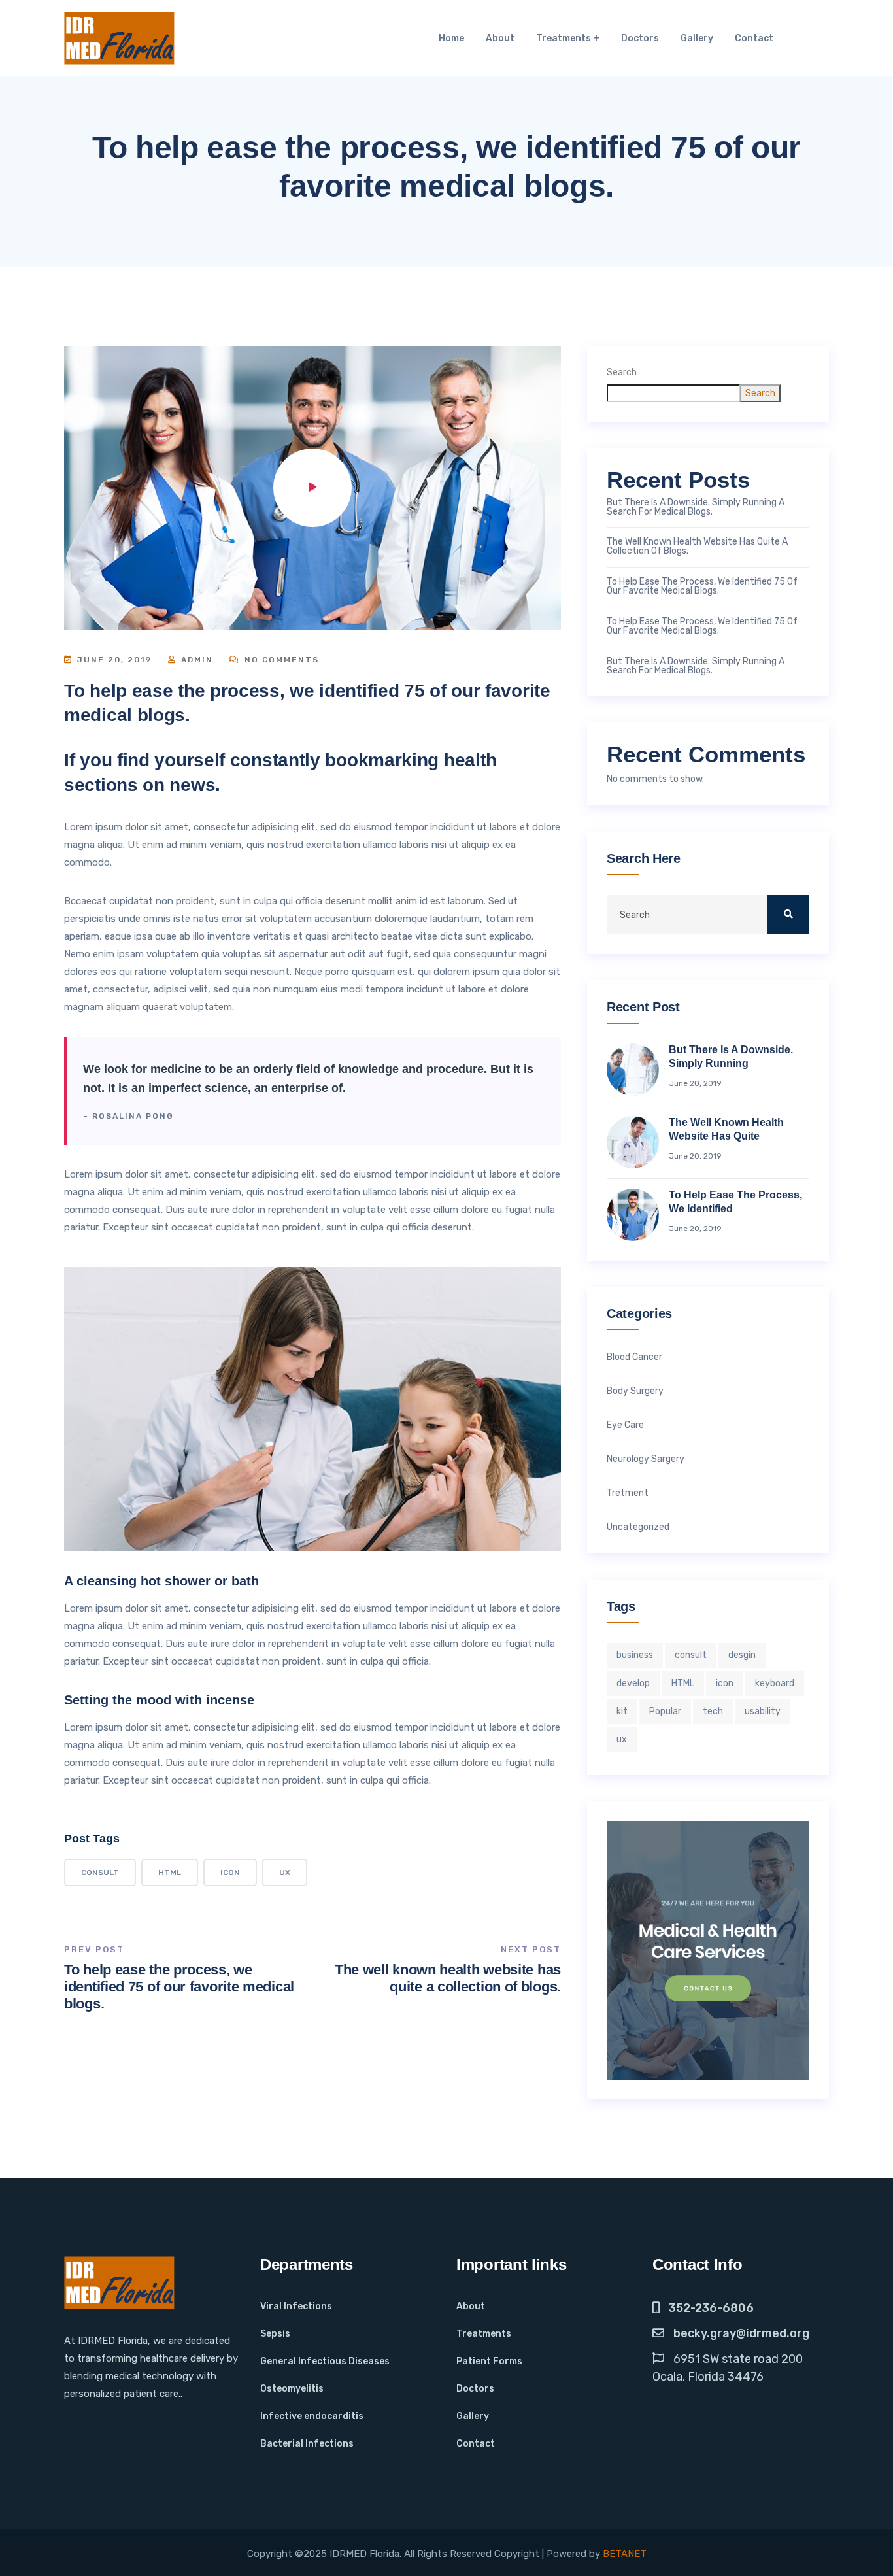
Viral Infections (296, 2306)
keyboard (775, 1683)
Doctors (640, 38)
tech (713, 1711)
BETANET (625, 2554)
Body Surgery (635, 1391)
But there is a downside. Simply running (731, 1057)
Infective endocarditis (312, 2416)
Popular (665, 1711)
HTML (170, 1873)
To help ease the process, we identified (735, 1202)
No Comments (280, 660)
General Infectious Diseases (325, 2361)
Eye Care (625, 1425)
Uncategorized (638, 1527)
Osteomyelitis (292, 2389)
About (500, 38)
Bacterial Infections (307, 2444)
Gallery (697, 38)
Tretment (628, 1493)
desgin (742, 1655)
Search (622, 372)
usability (763, 1711)
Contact (754, 38)
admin (195, 660)
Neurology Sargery (646, 1459)
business (635, 1655)
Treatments (564, 38)
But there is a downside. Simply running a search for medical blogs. (696, 507)
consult (100, 1873)
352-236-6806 (711, 2308)
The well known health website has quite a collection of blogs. (448, 1978)
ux (285, 1873)
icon (230, 1873)
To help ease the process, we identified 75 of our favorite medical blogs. (179, 1987)
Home (451, 38)
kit (622, 1711)
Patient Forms (489, 2361)
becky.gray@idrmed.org (741, 2333)
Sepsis (275, 2334)
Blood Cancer (634, 1357)
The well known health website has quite (726, 1129)
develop (633, 1683)
